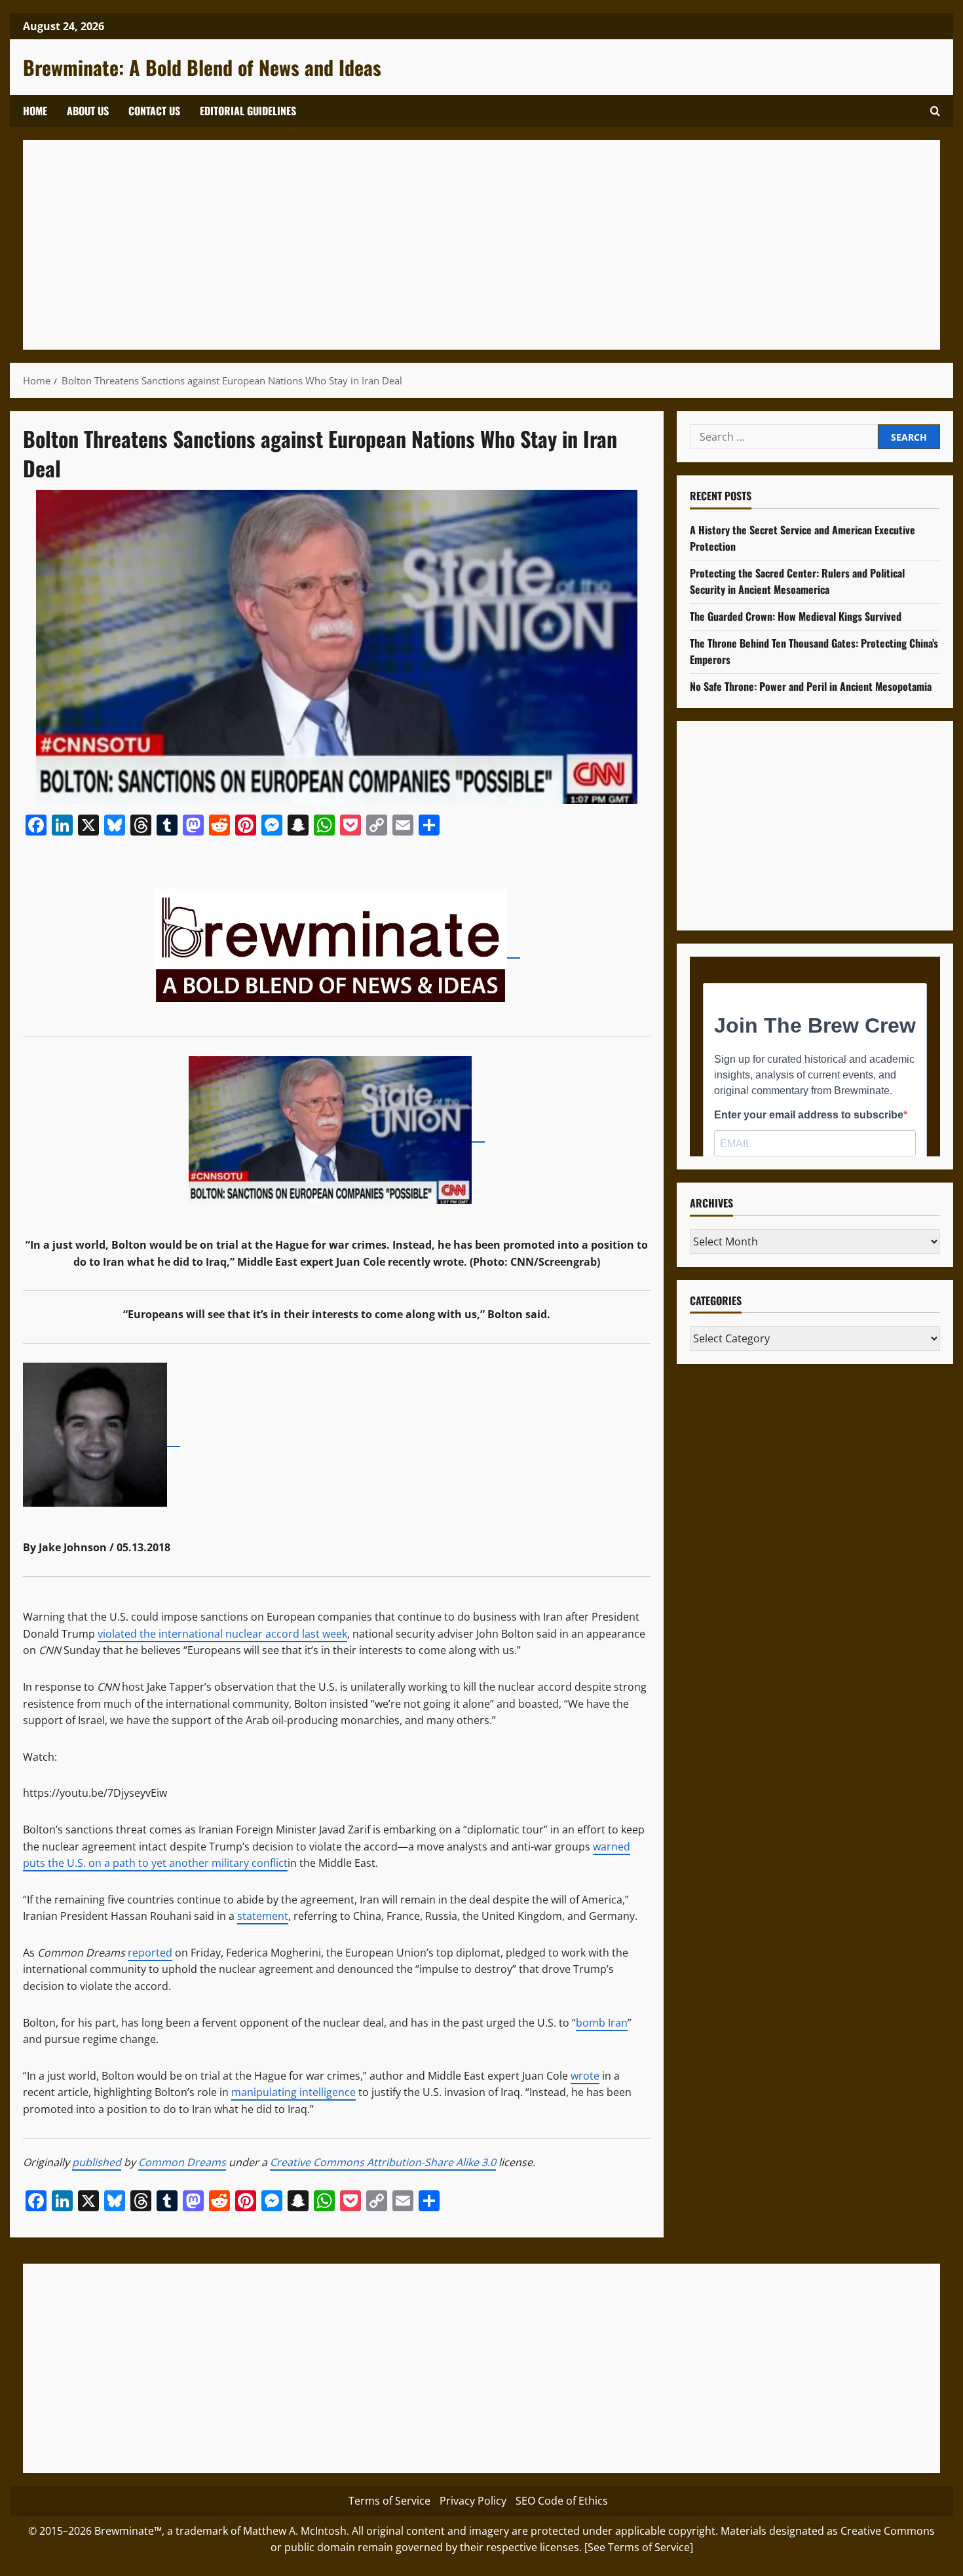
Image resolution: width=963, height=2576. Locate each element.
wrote (585, 2076)
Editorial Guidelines (248, 111)
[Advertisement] (429, 245)
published (97, 2162)
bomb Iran (602, 2023)
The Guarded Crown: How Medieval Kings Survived (796, 616)
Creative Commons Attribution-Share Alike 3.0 (383, 2162)
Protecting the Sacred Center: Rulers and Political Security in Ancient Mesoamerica (797, 581)
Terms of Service (389, 2501)
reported (150, 1953)
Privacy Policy (473, 2501)
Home (35, 111)
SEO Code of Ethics (562, 2501)
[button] (935, 111)
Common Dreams (182, 2162)
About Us (88, 111)
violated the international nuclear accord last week (222, 1634)
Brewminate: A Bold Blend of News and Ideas (202, 67)
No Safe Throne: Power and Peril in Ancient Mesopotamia (811, 686)
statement (263, 1916)
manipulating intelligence (293, 2092)
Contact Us (154, 111)
